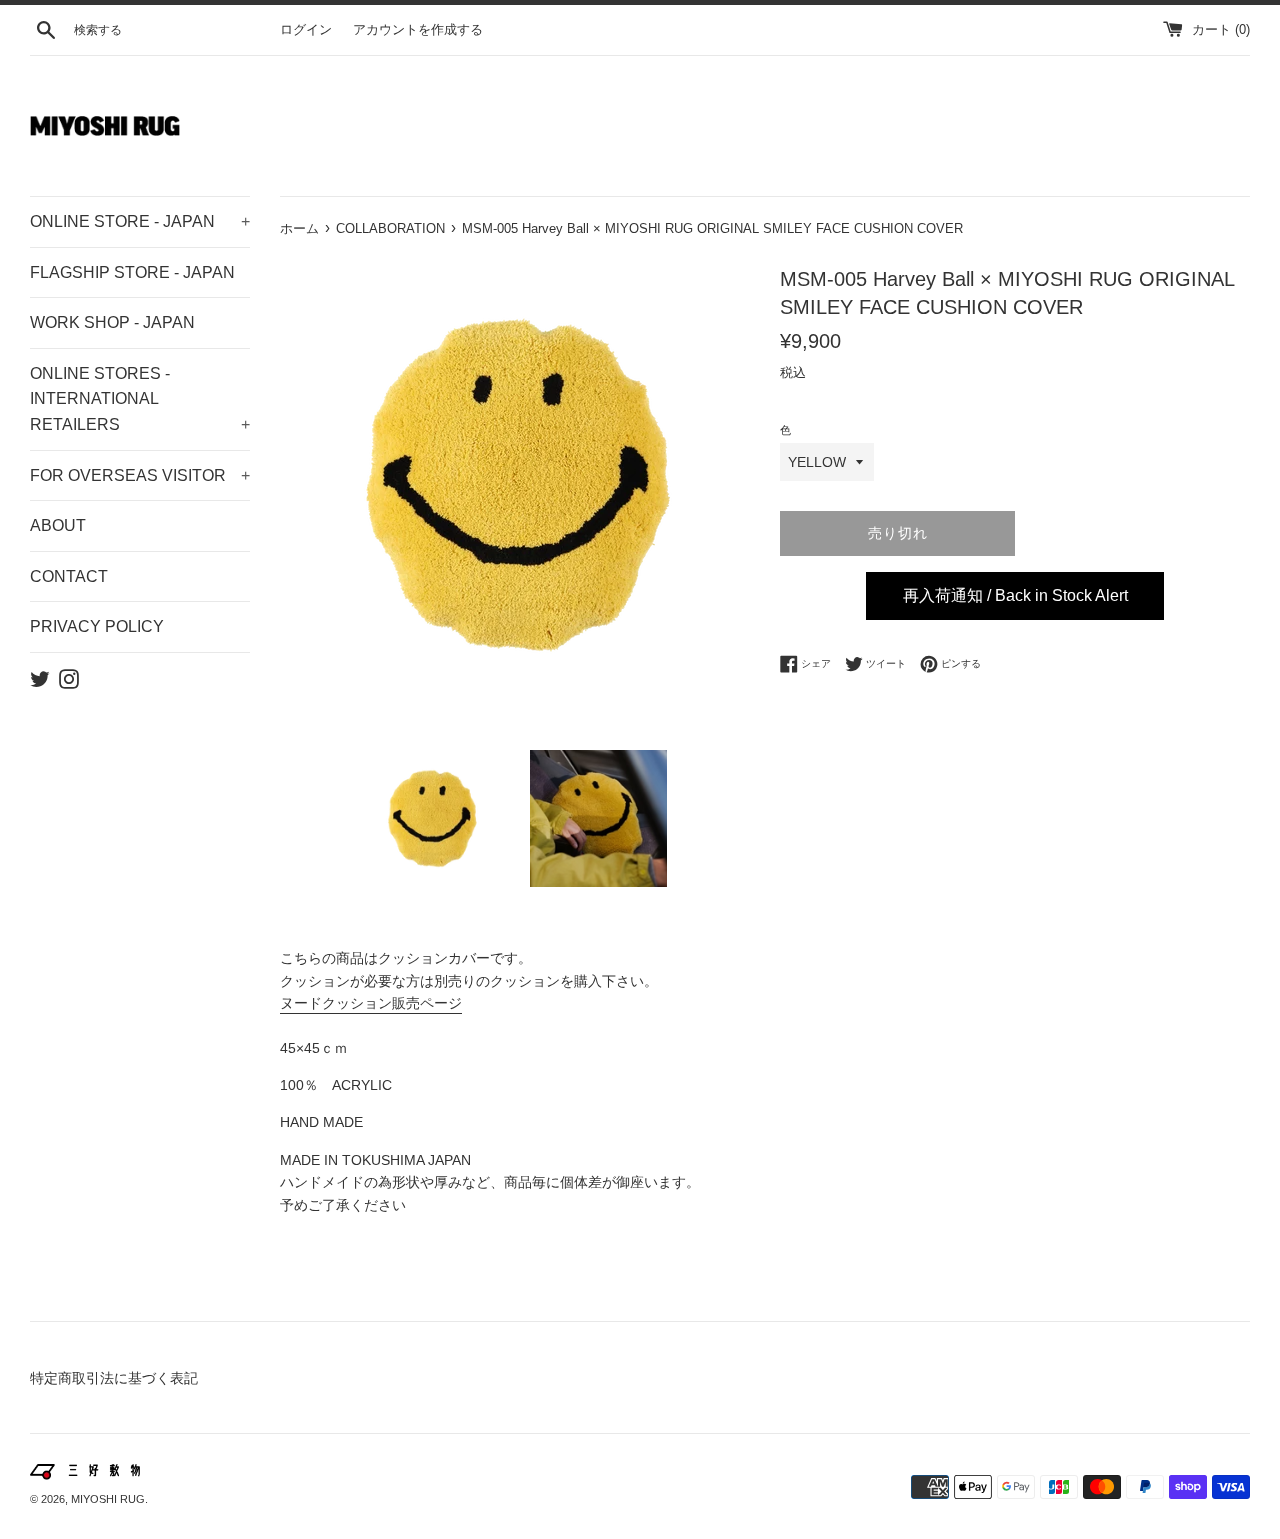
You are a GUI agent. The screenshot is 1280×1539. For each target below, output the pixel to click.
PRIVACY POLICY (97, 626)
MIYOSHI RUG (108, 1499)
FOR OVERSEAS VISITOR (140, 475)
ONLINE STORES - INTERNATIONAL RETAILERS (140, 399)
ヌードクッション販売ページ (371, 1003)
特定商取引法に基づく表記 (114, 1378)
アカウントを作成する (418, 30)
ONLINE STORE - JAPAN (140, 221)
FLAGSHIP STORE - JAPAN (132, 272)
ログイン (306, 30)
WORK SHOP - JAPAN (112, 322)
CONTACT (69, 576)
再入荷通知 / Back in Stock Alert (1015, 595)
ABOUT (58, 525)
